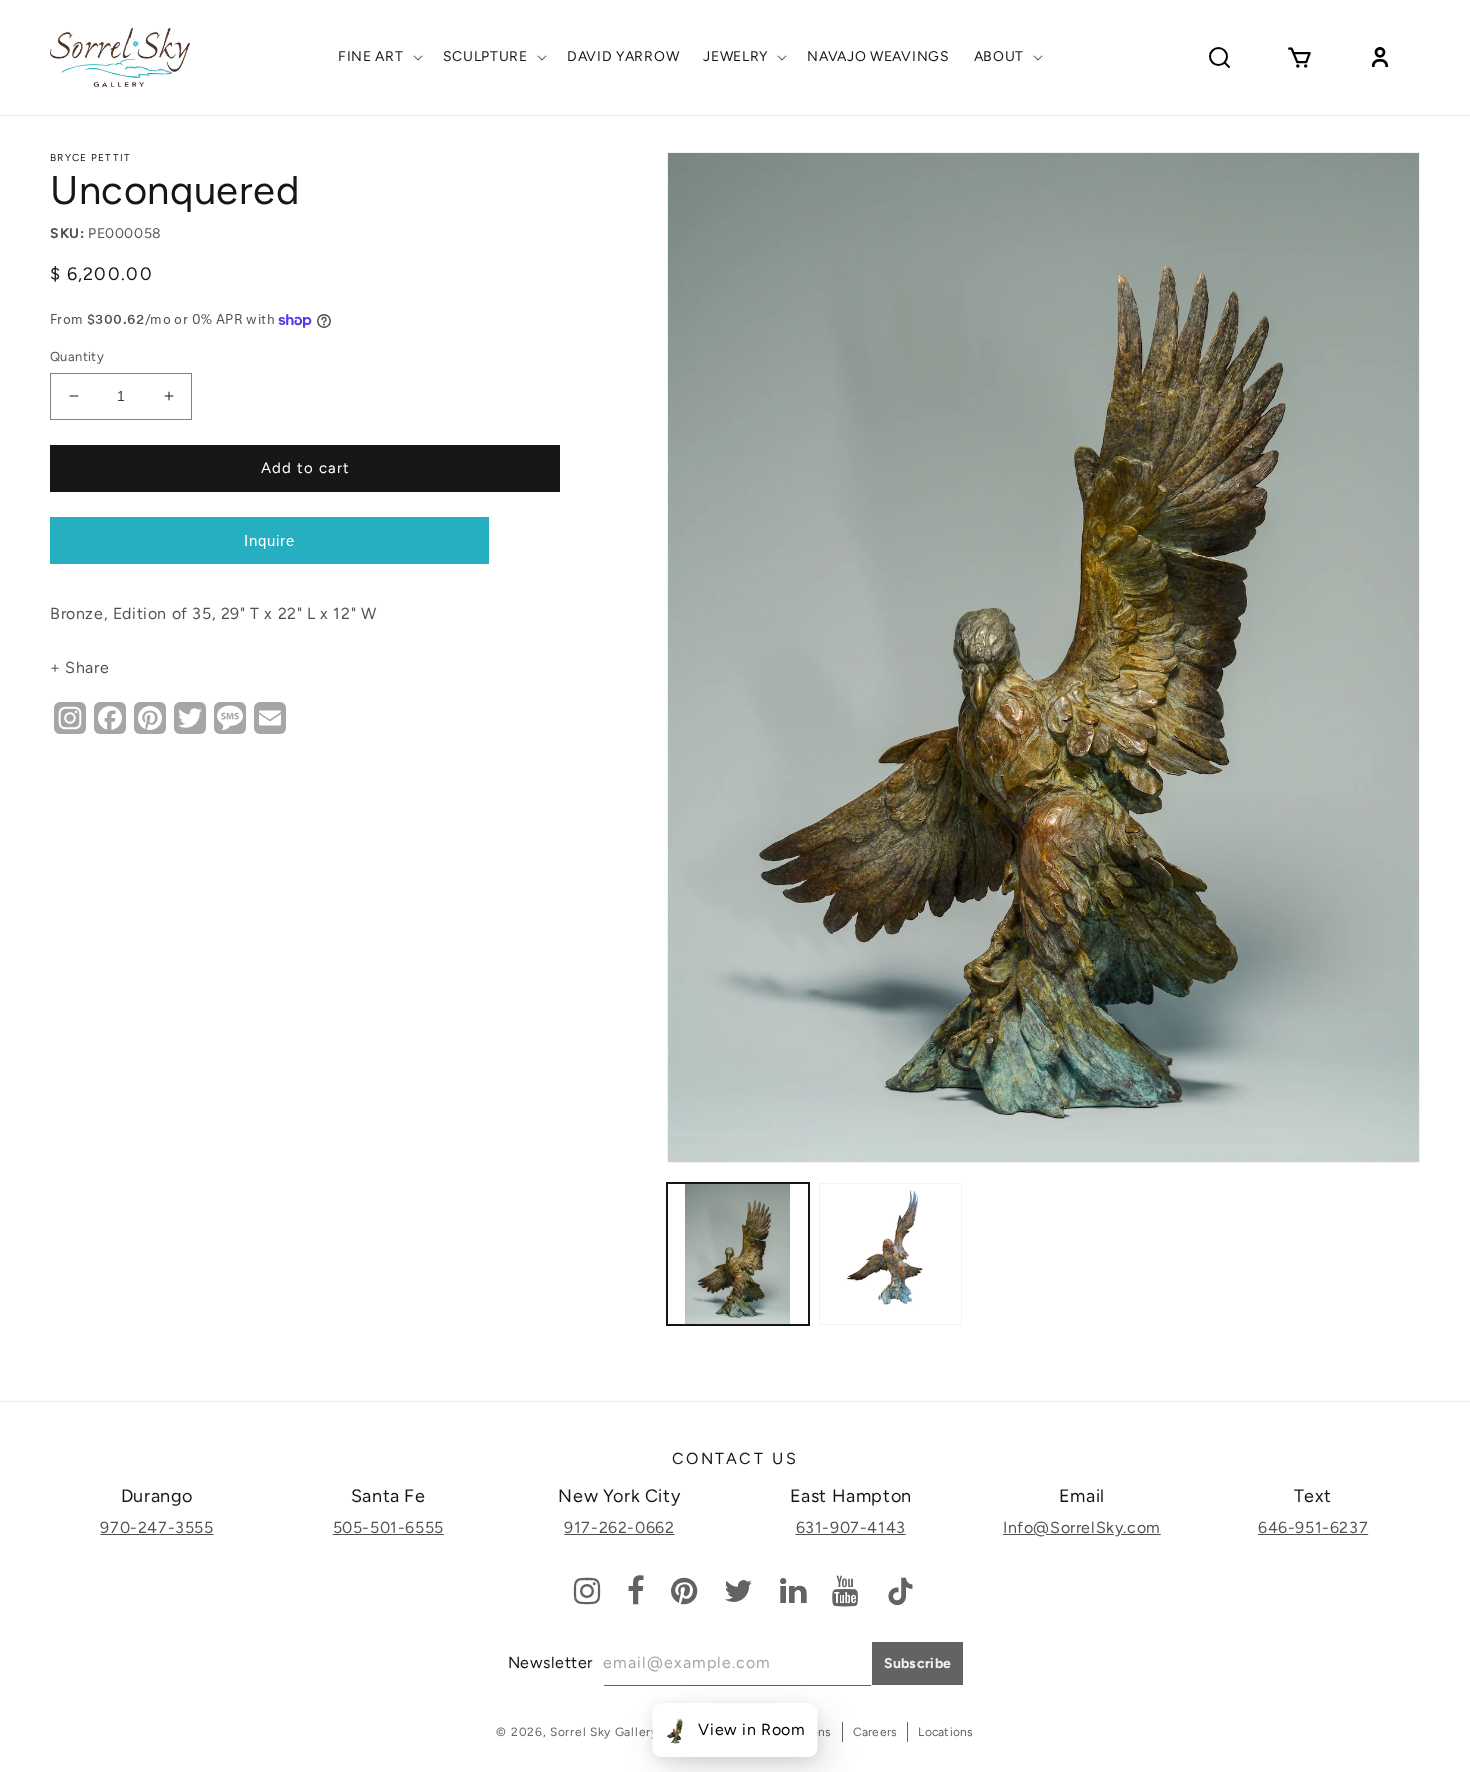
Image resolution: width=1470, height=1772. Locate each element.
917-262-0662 (619, 1527)
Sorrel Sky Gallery (604, 1732)
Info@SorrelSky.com (1082, 1527)
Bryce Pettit (91, 157)
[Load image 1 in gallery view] (738, 1254)
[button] (378, 57)
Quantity (77, 356)
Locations (945, 1732)
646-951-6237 (1313, 1527)
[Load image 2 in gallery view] (890, 1254)
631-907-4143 (851, 1527)
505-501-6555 (388, 1527)
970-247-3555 (156, 1527)
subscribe (918, 1663)
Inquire (269, 540)
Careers (875, 1732)
